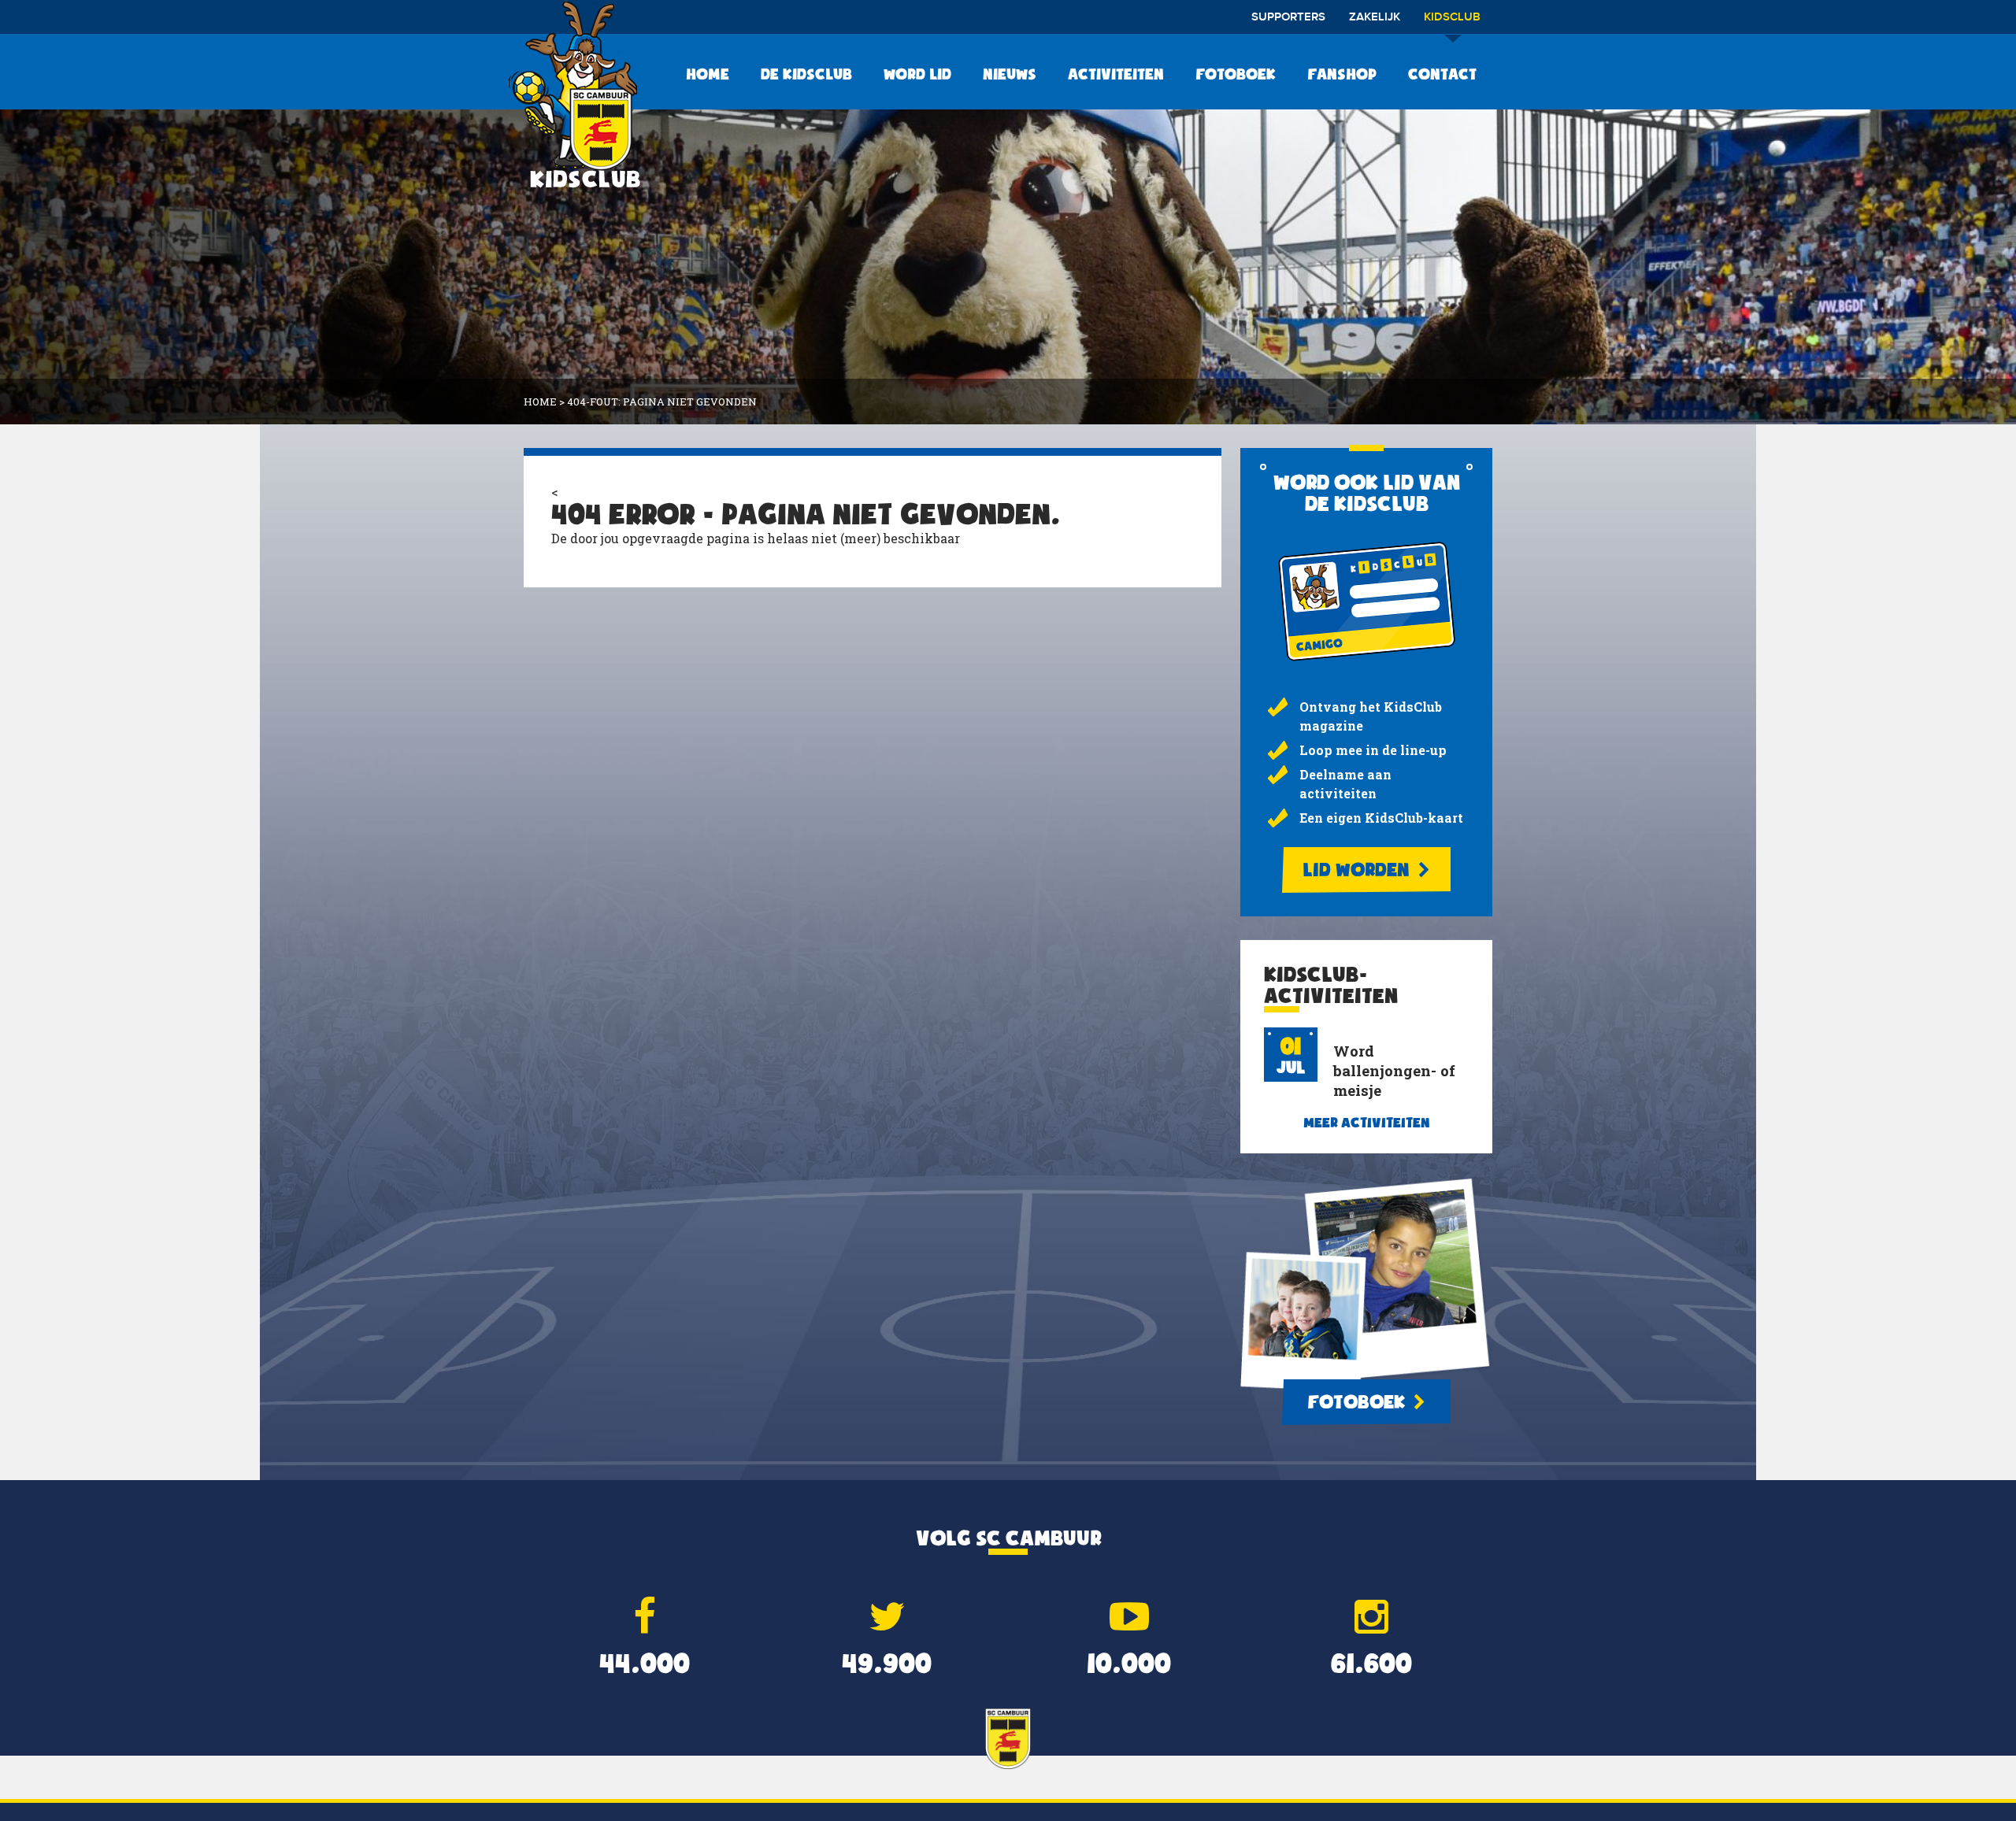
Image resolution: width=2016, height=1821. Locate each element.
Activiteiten (1116, 74)
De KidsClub (806, 74)
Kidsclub (1452, 17)
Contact (1442, 74)
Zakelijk (1375, 17)
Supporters (1288, 17)
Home (708, 74)
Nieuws (1010, 74)
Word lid (917, 74)
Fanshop (1342, 74)
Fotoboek (1236, 74)
